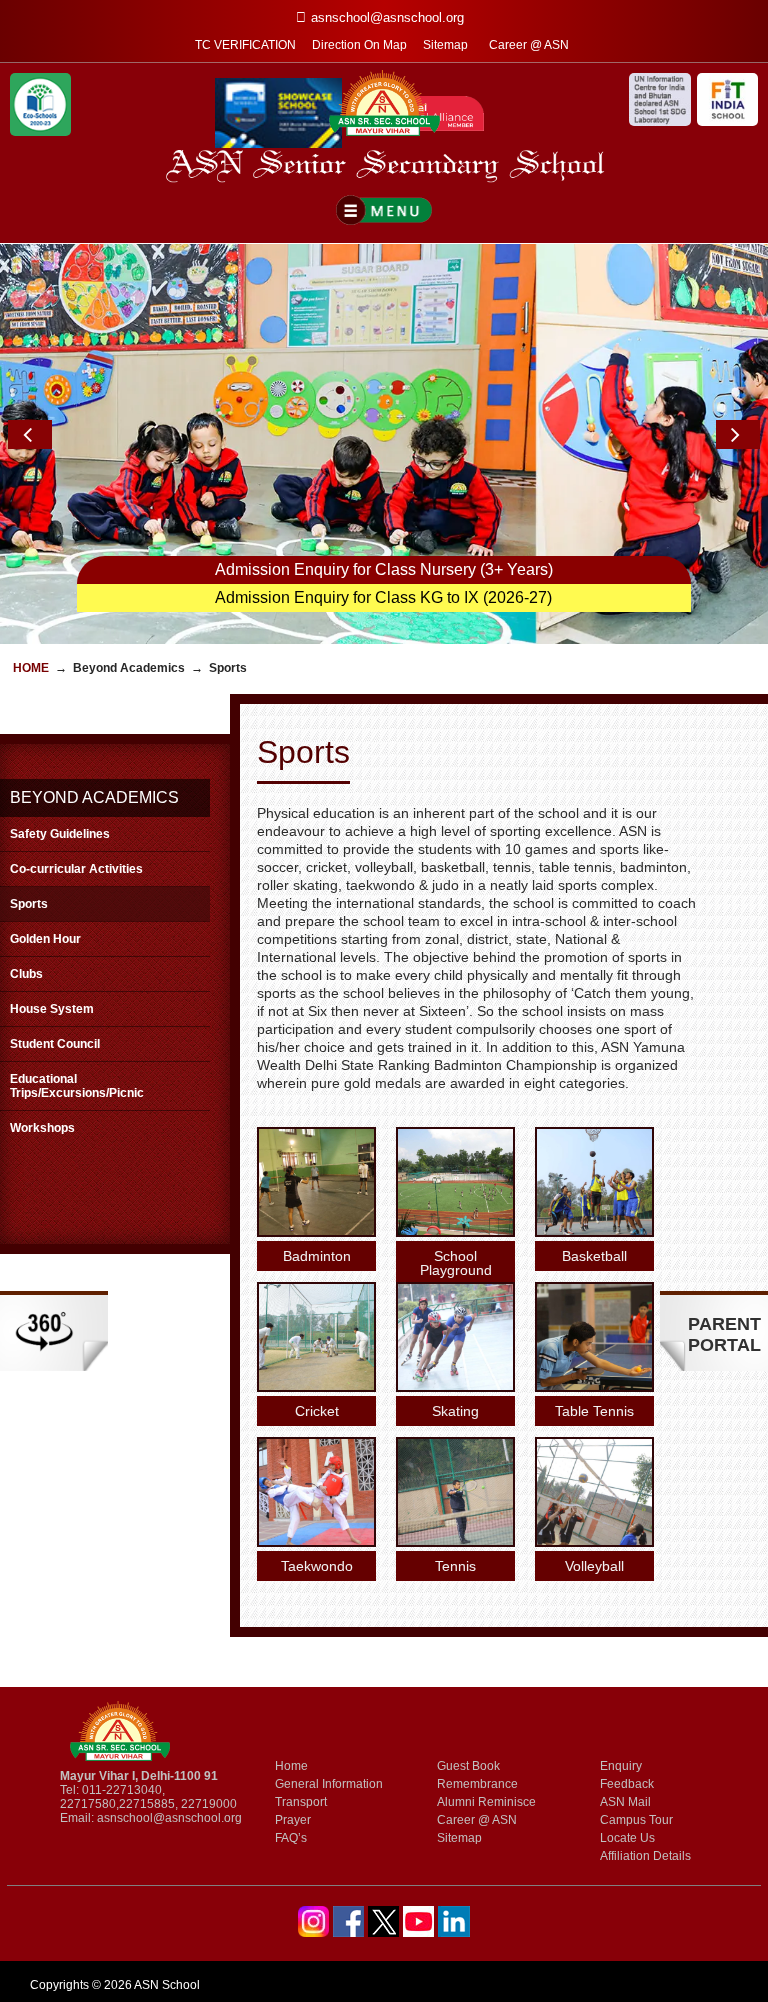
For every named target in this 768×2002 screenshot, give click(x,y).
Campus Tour (636, 1820)
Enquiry (621, 1766)
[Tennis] (455, 1541)
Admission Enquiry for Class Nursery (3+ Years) (384, 569)
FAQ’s (291, 1838)
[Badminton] (316, 1231)
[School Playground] (455, 1231)
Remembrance (477, 1784)
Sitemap (445, 45)
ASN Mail (625, 1802)
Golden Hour (45, 939)
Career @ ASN (529, 45)
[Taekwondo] (316, 1541)
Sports (29, 904)
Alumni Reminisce (486, 1802)
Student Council (55, 1044)
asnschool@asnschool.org (169, 1818)
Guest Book (468, 1766)
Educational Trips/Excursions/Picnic (77, 1086)
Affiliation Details (645, 1856)
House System (52, 1009)
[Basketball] (594, 1231)
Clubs (26, 974)
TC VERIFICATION (245, 45)
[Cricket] (316, 1386)
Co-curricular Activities (76, 869)
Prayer (293, 1820)
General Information (329, 1784)
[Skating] (455, 1386)
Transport (301, 1802)
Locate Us (627, 1838)
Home (31, 668)
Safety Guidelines (60, 834)
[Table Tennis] (594, 1386)
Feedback (627, 1784)
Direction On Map (359, 45)
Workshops (42, 1128)
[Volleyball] (594, 1541)
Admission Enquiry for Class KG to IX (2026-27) (383, 597)
